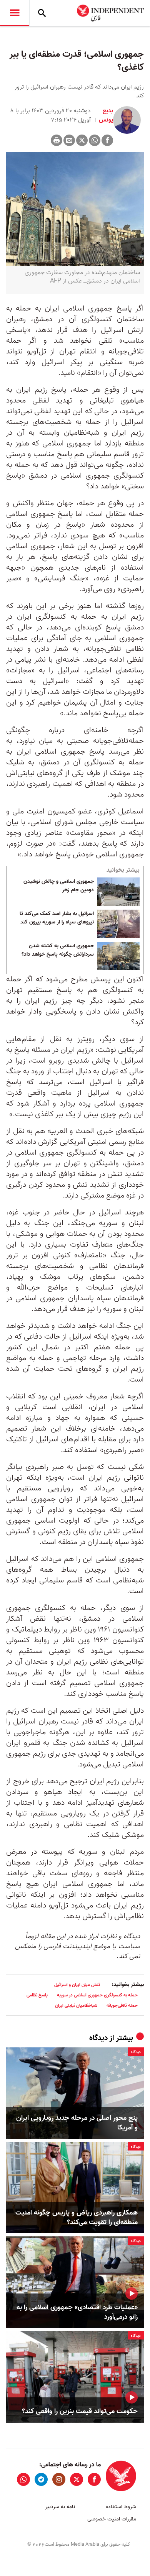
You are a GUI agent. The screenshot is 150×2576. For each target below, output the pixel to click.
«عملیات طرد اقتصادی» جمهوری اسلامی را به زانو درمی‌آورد (77, 2312)
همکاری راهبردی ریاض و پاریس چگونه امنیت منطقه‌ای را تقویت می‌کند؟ (77, 2218)
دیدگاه (98, 2038)
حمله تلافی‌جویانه (122, 2005)
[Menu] (15, 13)
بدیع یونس (105, 115)
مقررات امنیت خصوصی (112, 2519)
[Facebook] (107, 140)
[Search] (42, 13)
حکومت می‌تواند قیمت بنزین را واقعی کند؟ (80, 2411)
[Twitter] (82, 140)
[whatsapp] (23, 2479)
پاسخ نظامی (37, 1995)
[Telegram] (41, 2479)
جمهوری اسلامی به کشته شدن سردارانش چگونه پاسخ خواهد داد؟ (58, 950)
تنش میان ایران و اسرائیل (77, 1985)
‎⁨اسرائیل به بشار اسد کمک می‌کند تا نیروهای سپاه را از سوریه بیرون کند (57, 918)
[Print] (57, 140)
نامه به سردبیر (60, 2507)
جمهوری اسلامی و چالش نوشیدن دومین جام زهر (59, 886)
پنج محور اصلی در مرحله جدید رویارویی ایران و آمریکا (77, 2123)
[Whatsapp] (95, 140)
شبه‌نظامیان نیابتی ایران (76, 2005)
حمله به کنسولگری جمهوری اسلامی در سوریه (97, 1995)
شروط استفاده (121, 2507)
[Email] (69, 140)
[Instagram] (59, 2479)
